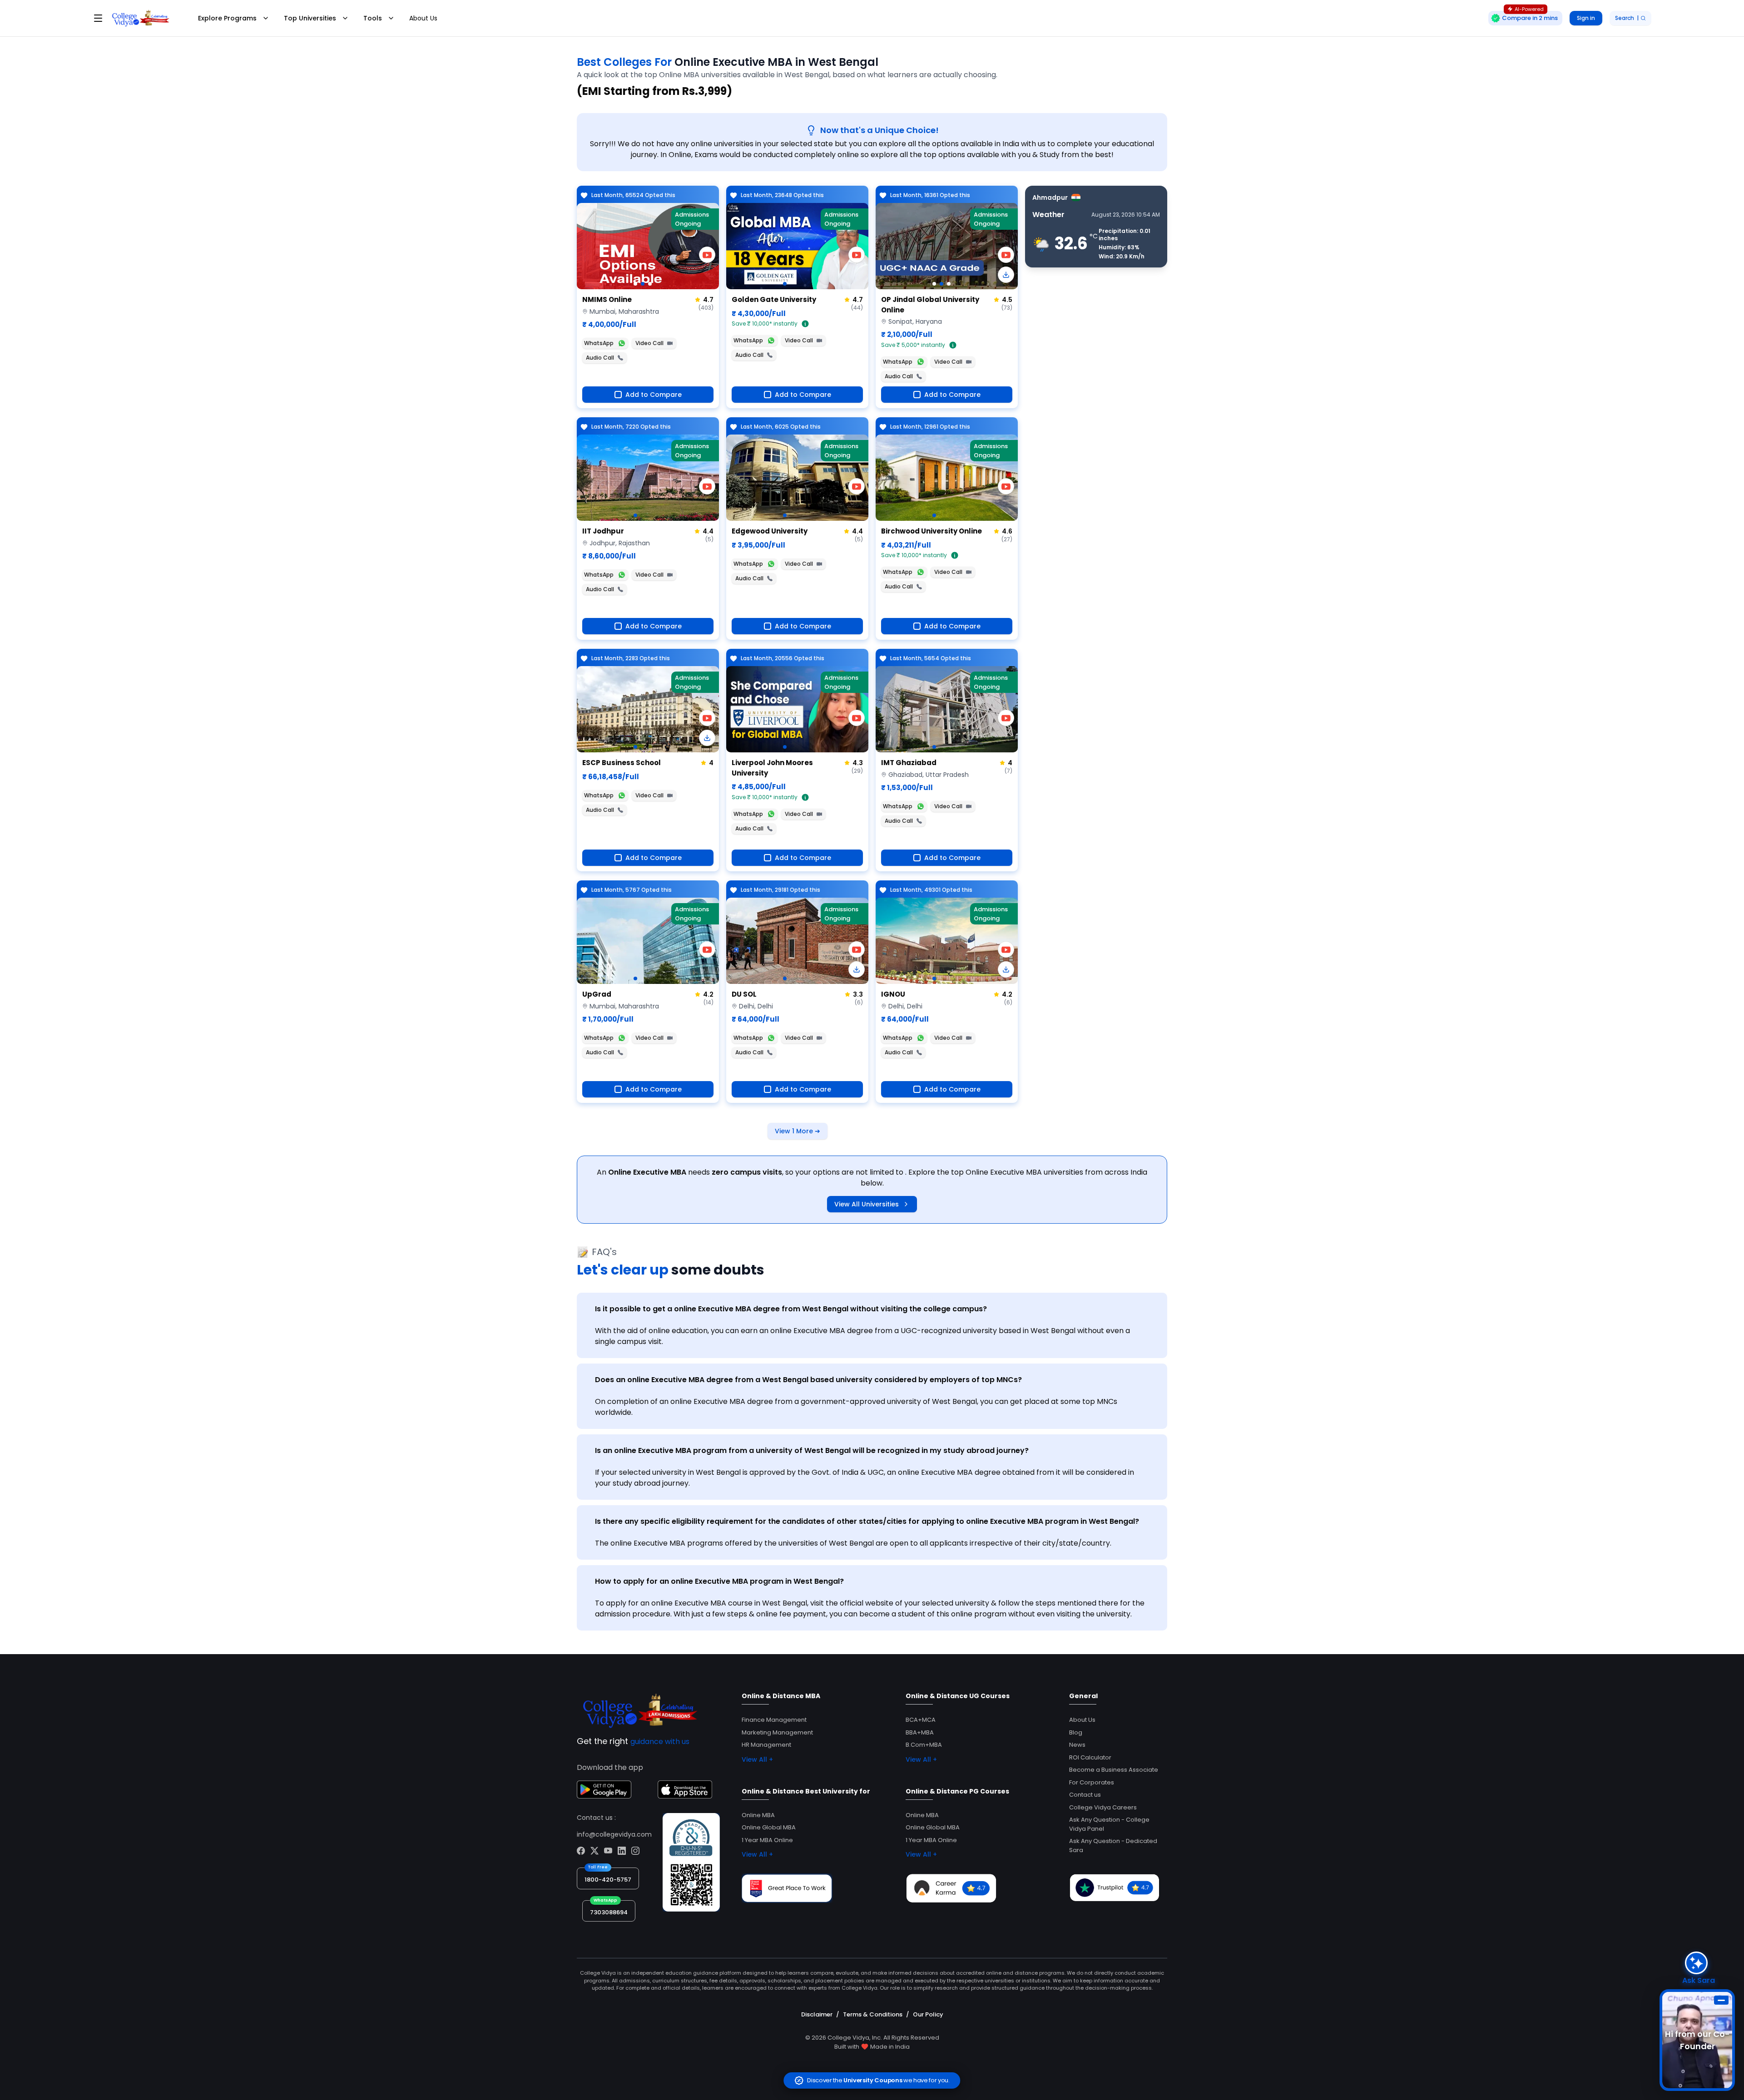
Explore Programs (227, 18)
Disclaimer (817, 2014)
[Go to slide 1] (635, 284)
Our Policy (928, 2014)
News (1077, 1745)
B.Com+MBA (924, 1745)
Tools (373, 18)
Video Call (649, 343)
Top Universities (310, 18)
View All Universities (867, 1204)
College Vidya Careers (1103, 1807)
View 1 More (798, 1131)
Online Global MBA (769, 1827)
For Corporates (1092, 1782)
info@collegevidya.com (614, 1834)
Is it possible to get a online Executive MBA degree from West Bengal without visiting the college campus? (791, 1309)
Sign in (1586, 18)
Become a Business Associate (1114, 1770)
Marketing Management (777, 1732)
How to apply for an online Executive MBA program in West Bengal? (719, 1581)
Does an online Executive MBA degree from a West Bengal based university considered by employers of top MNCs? (808, 1380)
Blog (1076, 1732)
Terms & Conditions (873, 2014)
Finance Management (774, 1720)
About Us (423, 18)
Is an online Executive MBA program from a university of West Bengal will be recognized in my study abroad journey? (812, 1450)
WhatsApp (599, 343)
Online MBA (758, 1815)
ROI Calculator (1090, 1757)
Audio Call (600, 358)
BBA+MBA (920, 1732)
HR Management (766, 1745)
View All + (757, 1759)
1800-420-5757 (608, 1880)
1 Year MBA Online (767, 1840)
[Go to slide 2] (643, 284)
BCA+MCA (921, 1720)
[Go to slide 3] (650, 284)
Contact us (1085, 1795)
